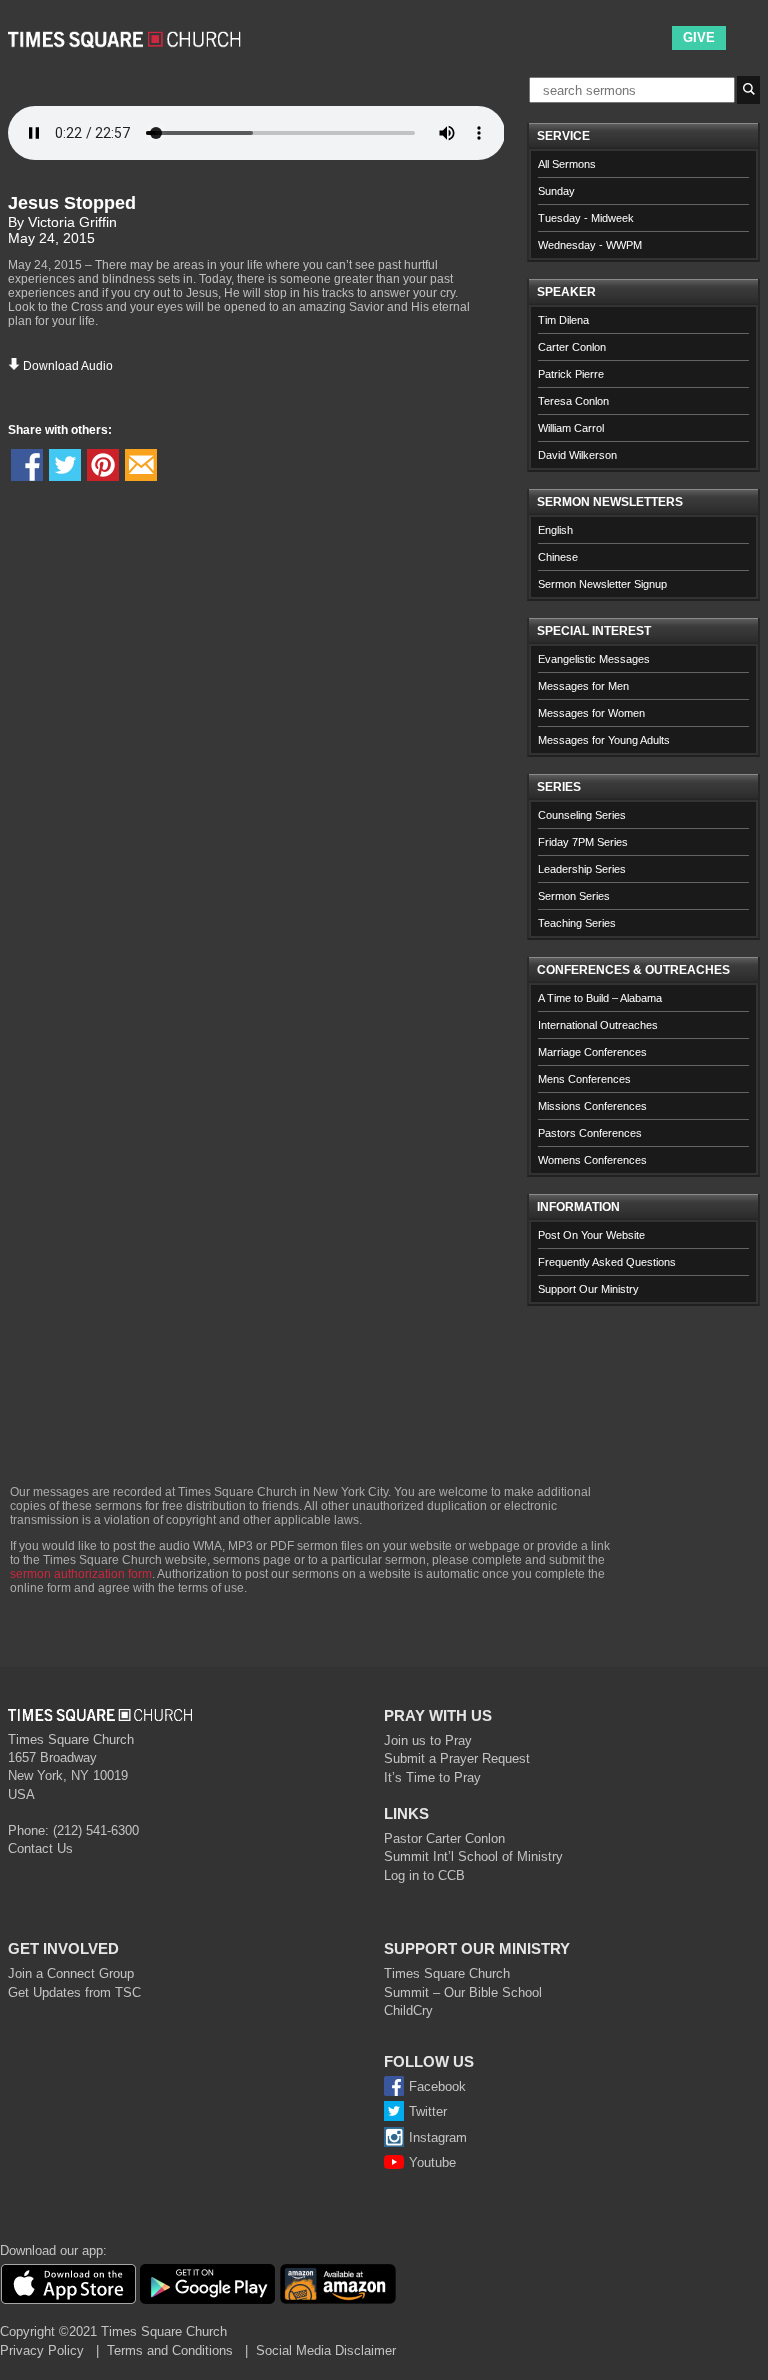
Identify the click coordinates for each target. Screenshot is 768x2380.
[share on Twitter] (65, 465)
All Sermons (567, 164)
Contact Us (40, 1848)
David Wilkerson (577, 455)
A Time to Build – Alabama (600, 998)
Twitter (428, 2111)
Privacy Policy (42, 2350)
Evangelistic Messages (594, 659)
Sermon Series (574, 896)
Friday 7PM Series (583, 842)
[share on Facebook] (27, 465)
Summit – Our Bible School (463, 1992)
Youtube (432, 2162)
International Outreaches (598, 1025)
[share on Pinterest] (103, 465)
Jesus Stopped (72, 203)
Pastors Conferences (590, 1133)
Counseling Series (582, 815)
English (555, 530)
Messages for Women (591, 713)
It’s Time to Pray (432, 1777)
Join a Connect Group (71, 1973)
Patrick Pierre (571, 374)
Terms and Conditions (170, 2350)
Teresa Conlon (573, 401)
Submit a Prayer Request (457, 1758)
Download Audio (68, 366)
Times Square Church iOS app (68, 2284)
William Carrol (571, 428)
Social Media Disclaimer (326, 2350)
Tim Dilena (563, 320)
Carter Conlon (572, 347)
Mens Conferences (584, 1079)
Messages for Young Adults (604, 740)
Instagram (438, 2137)
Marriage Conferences (592, 1052)
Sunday (556, 191)
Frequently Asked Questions (607, 1262)
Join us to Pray (428, 1740)
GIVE (699, 37)
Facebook (437, 2086)
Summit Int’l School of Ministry (473, 1856)
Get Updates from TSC (74, 1992)
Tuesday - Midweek (586, 218)
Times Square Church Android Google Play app (207, 2284)
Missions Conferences (592, 1106)
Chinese (558, 557)
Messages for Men (583, 686)
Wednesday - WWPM (590, 245)
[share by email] (141, 465)
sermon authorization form (81, 1574)
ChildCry (408, 2010)
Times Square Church (447, 1973)
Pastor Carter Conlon (444, 1838)
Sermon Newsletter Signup (602, 584)
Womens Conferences (592, 1160)
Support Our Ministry (588, 1289)
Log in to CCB (424, 1875)
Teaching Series (577, 923)
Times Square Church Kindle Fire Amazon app (338, 2284)
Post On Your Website (591, 1235)
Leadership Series (582, 869)
